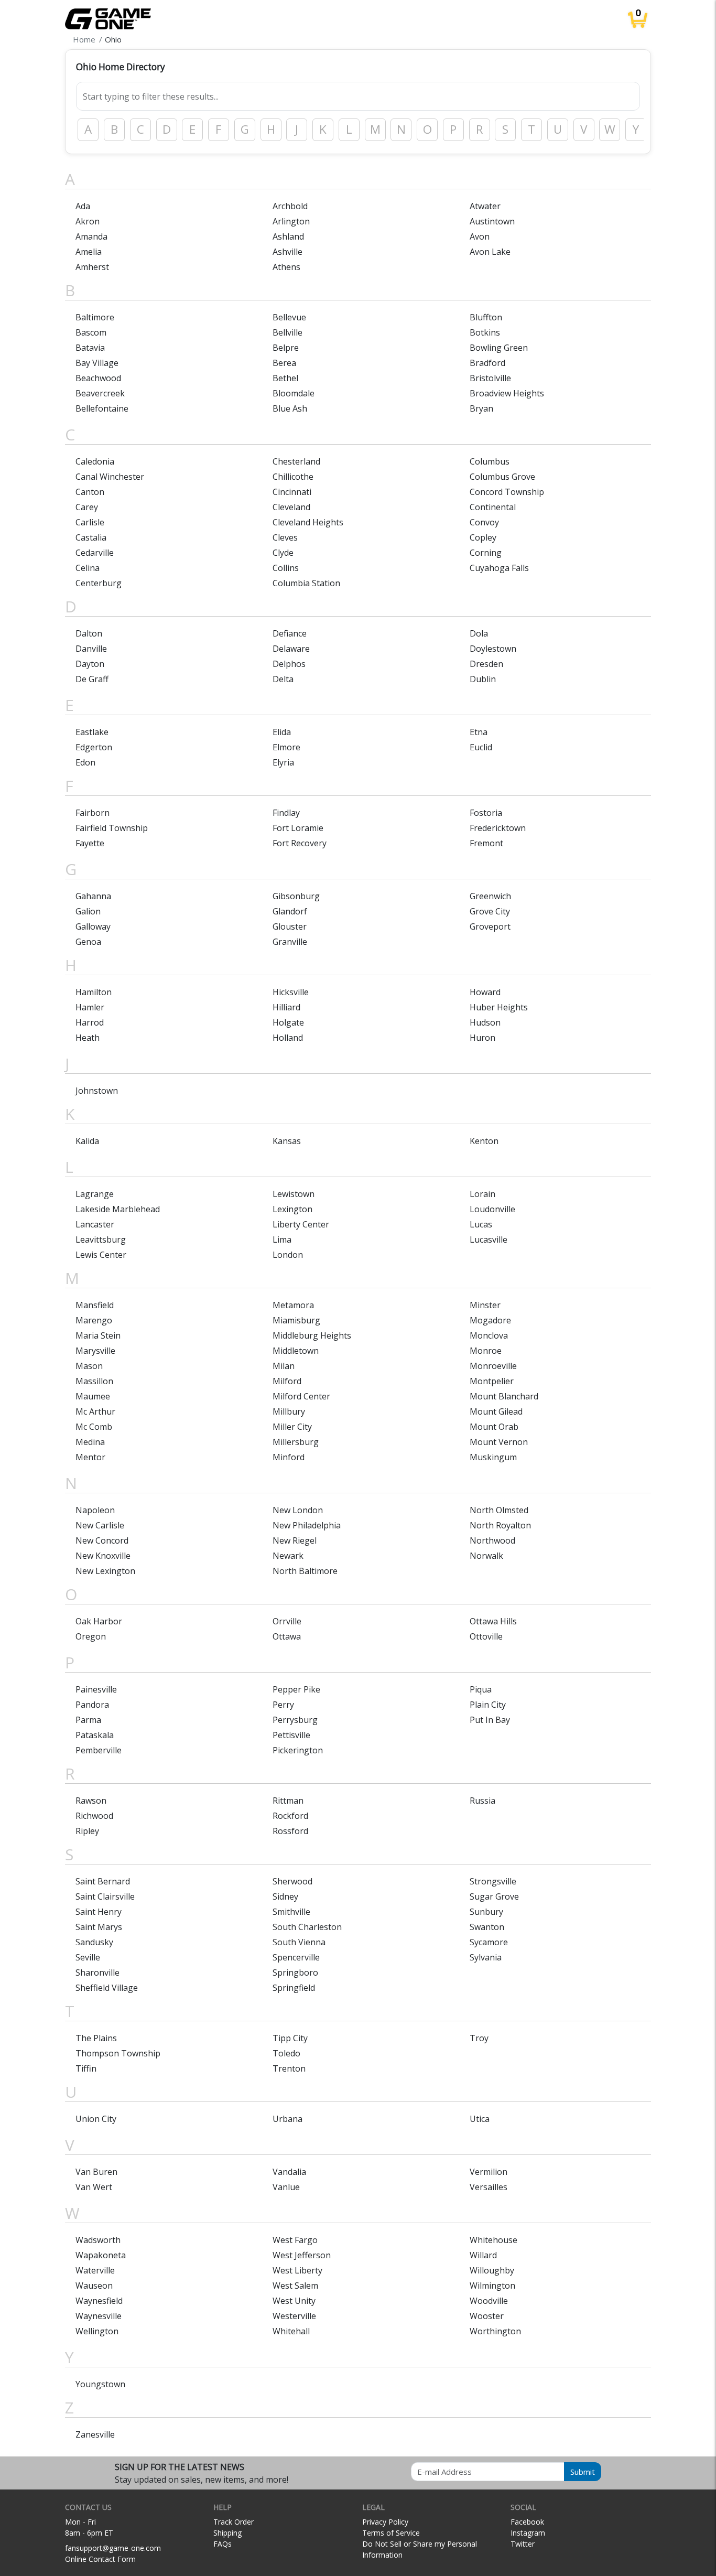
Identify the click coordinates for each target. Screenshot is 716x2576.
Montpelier (492, 1381)
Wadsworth (98, 2240)
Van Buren (96, 2172)
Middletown (296, 1351)
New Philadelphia (307, 1525)
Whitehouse (493, 2240)
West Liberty (297, 2270)
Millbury (289, 1411)
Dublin (483, 679)
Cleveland (291, 507)
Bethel (285, 378)
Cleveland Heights (308, 522)
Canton (90, 492)
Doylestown (493, 649)
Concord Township (507, 492)
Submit (583, 2472)
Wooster (487, 2316)
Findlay (286, 813)
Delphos (289, 664)
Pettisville (291, 1735)
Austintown (492, 221)
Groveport (490, 926)
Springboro (295, 1973)
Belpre (286, 348)
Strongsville (493, 1881)
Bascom (91, 332)
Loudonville (492, 1209)
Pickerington (298, 1750)
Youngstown (100, 2384)
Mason (89, 1366)
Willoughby (492, 2270)
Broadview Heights (507, 393)
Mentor (90, 1457)
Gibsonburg (296, 896)
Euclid (481, 747)
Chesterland (296, 461)
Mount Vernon (499, 1442)
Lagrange (95, 1194)
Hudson (485, 1022)
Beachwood (98, 378)
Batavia (90, 348)
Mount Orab (494, 1427)
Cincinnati (292, 492)
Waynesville (99, 2316)
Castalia (91, 537)
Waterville (95, 2270)
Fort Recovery (300, 843)
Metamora (293, 1305)
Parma (88, 1720)
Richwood (94, 1816)
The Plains (96, 2038)
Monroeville (493, 1366)
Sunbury (486, 1912)
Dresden (486, 664)
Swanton (487, 1927)
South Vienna (299, 1942)
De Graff (92, 679)
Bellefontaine (102, 408)
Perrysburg (295, 1720)
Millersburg (296, 1442)
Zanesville (95, 2434)
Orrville (287, 1621)
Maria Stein (98, 1335)
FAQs (223, 2544)
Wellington (97, 2331)
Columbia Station (306, 583)
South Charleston (307, 1927)
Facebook (527, 2522)
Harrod (90, 1022)
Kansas (287, 1141)
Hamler (90, 1007)
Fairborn (93, 813)
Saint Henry (99, 1912)
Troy (479, 2038)
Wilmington (492, 2286)
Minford (289, 1457)
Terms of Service (391, 2533)
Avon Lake (490, 252)
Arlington (291, 221)
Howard (485, 992)
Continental (493, 507)
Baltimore (95, 317)
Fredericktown (498, 828)
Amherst (92, 267)
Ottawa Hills (493, 1621)
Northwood (492, 1540)
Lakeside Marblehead (118, 1209)
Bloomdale (294, 393)
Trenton (289, 2068)
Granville (290, 942)
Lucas (481, 1224)
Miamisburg (296, 1320)
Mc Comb (94, 1427)
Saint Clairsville (105, 1896)
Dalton (89, 633)
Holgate (288, 1022)
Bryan (481, 408)
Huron (482, 1038)
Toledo (286, 2053)
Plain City (488, 1705)
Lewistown (294, 1194)
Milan (284, 1366)
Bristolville (490, 378)
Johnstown (97, 1091)
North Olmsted (499, 1510)
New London (298, 1510)
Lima (282, 1240)
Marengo (94, 1320)
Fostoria (486, 813)
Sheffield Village (107, 1988)
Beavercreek (100, 393)
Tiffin (86, 2068)
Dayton (90, 664)
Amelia (89, 252)
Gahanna (93, 896)
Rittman (288, 1801)
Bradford (487, 363)
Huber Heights (499, 1007)
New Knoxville (103, 1556)
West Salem (295, 2286)
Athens (286, 267)
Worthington (495, 2331)
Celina (88, 568)
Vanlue (286, 2187)
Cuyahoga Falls (499, 568)
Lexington (292, 1209)
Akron (88, 221)
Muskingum (493, 1457)
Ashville (288, 252)
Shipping (227, 2533)
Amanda (91, 236)
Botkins (485, 332)
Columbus (490, 461)
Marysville (95, 1351)
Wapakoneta (101, 2255)
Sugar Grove (494, 1896)
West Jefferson (302, 2255)
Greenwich (490, 896)
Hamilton (94, 992)
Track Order (234, 2522)
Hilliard (286, 1007)
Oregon (91, 1636)
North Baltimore (305, 1571)
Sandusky (94, 1942)
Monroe (486, 1351)
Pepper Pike (296, 1689)
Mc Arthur (95, 1411)
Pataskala (95, 1735)
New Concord (102, 1540)
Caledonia (95, 461)
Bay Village (97, 363)
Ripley (87, 1831)
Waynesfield (99, 2301)
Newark (288, 1556)
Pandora (92, 1705)
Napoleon (95, 1510)
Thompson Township (118, 2053)
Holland (288, 1038)
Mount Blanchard (504, 1396)
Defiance (290, 633)
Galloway (93, 926)
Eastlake (92, 732)
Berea (284, 363)
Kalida (87, 1141)
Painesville (96, 1689)
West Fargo (295, 2240)
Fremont (486, 843)
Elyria (283, 762)
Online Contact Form (100, 2559)
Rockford (290, 1816)
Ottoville (486, 1636)
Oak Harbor (99, 1621)
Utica (480, 2119)
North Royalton (500, 1525)
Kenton (484, 1141)
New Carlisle (100, 1525)
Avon (480, 236)
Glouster (290, 926)
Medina (90, 1442)
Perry (283, 1705)
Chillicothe (293, 477)
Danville (91, 649)
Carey (87, 507)
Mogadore (490, 1320)
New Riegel (295, 1540)
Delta (283, 679)
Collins (286, 568)
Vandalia (289, 2172)
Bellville (288, 332)
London (288, 1255)
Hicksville (291, 992)
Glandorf (290, 911)
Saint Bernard (103, 1881)
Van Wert (94, 2187)
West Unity (294, 2301)
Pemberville (99, 1750)
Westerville (294, 2316)
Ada (83, 206)
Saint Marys (99, 1927)
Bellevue (289, 317)
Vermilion (489, 2172)
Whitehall (291, 2331)
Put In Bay (490, 1720)
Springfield (294, 1988)
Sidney (285, 1896)
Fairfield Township (112, 828)
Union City (96, 2119)
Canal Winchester (110, 477)
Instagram (528, 2533)
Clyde (283, 553)
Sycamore (489, 1942)
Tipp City (290, 2038)
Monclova (489, 1335)
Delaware (291, 649)
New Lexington (105, 1571)
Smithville (291, 1912)
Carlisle (90, 522)
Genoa (88, 942)
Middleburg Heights (312, 1335)
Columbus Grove (502, 477)
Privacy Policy (385, 2522)
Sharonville (97, 1973)
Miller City (292, 1427)
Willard (483, 2255)
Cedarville (95, 553)
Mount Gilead (496, 1411)
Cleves (285, 537)
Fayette (90, 843)
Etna (479, 732)
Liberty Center (301, 1224)
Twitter (523, 2544)
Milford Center (301, 1396)
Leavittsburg (101, 1240)
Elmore (286, 747)
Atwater (485, 206)
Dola (479, 633)
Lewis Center (101, 1255)
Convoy (484, 522)
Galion (88, 911)
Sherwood (292, 1881)
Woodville (489, 2301)
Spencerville (296, 1957)
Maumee (93, 1396)
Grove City (490, 911)
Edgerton (94, 747)
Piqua (481, 1689)
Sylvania (486, 1957)
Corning (486, 553)
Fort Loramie (298, 828)
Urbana (288, 2119)
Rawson (91, 1801)
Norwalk (486, 1556)
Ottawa (287, 1636)
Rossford (290, 1831)
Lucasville (489, 1240)
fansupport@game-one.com (113, 2548)
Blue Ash (290, 408)
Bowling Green (499, 348)
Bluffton (486, 317)
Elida (282, 732)
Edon (85, 762)
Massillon (94, 1381)
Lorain (482, 1194)
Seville (88, 1957)
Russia (482, 1801)
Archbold (290, 206)
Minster (485, 1305)
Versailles (489, 2187)
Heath (88, 1038)
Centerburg (99, 583)
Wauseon (94, 2286)
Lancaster (95, 1224)
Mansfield (95, 1305)
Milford (287, 1381)
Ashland (288, 236)
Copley (483, 537)
